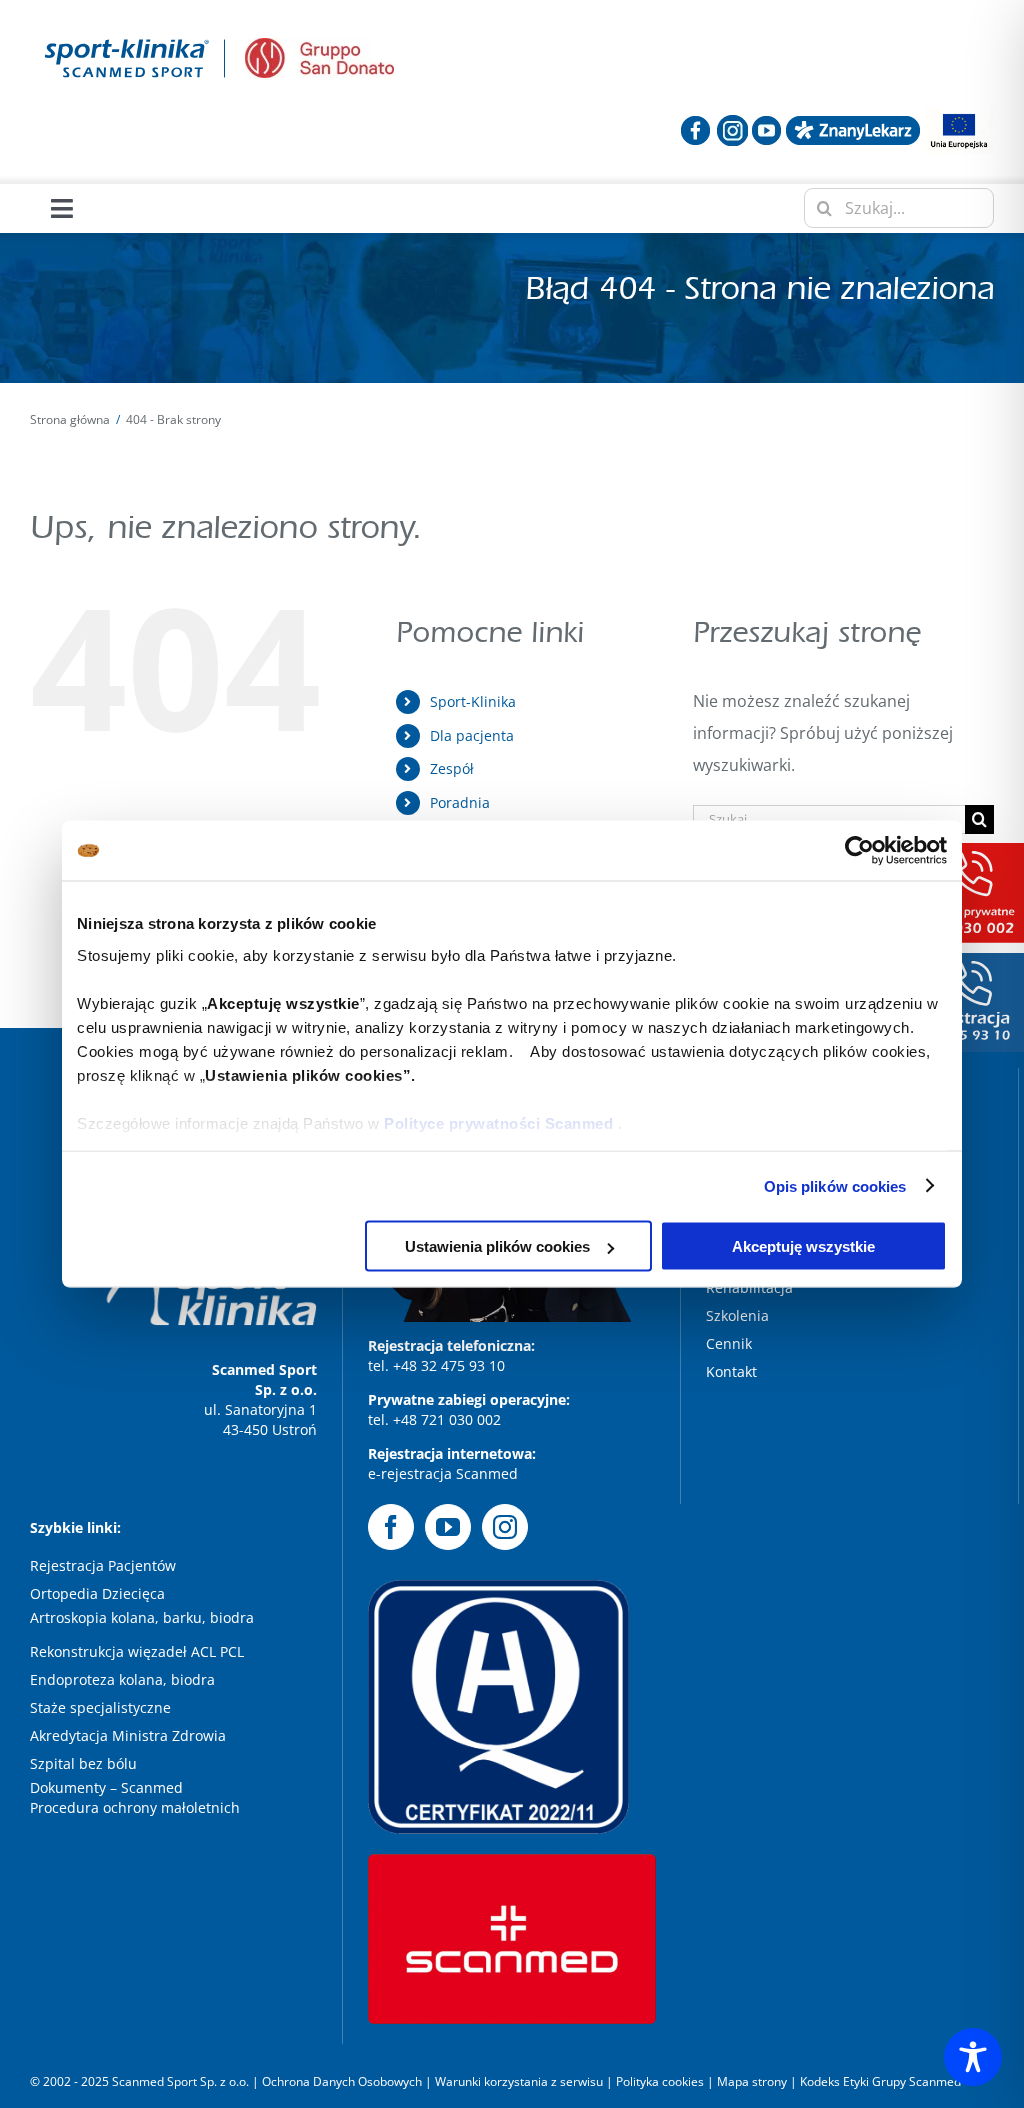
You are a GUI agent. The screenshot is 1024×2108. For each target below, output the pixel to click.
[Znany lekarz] (853, 123)
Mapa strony (752, 2081)
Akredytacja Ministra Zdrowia (128, 1735)
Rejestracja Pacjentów (103, 1565)
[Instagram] (505, 1527)
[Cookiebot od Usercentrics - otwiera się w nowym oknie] (859, 851)
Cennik (729, 1343)
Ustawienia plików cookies (497, 1246)
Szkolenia (737, 1315)
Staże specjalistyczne (100, 1707)
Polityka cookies (660, 2081)
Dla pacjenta (472, 735)
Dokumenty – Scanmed (108, 1787)
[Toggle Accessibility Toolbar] (973, 2057)
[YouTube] (448, 1527)
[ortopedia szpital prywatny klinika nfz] (127, 38)
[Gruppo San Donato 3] (319, 46)
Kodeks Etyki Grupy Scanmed (880, 2081)
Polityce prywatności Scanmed (498, 1122)
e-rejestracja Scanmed (443, 1473)
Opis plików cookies (835, 1185)
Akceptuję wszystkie (803, 1246)
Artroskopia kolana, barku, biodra (142, 1617)
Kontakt (731, 1371)
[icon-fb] (695, 123)
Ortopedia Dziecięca (97, 1593)
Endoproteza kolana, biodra (122, 1679)
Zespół (452, 768)
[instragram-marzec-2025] (732, 123)
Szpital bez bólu (85, 1763)
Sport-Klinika (473, 701)
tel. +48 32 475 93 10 (436, 1365)
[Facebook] (391, 1527)
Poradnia (460, 802)
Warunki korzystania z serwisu (519, 2081)
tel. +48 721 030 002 (434, 1419)
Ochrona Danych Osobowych (343, 2081)
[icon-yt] (766, 123)
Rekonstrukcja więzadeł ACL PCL (137, 1651)
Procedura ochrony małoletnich (135, 1807)
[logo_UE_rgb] (959, 115)
